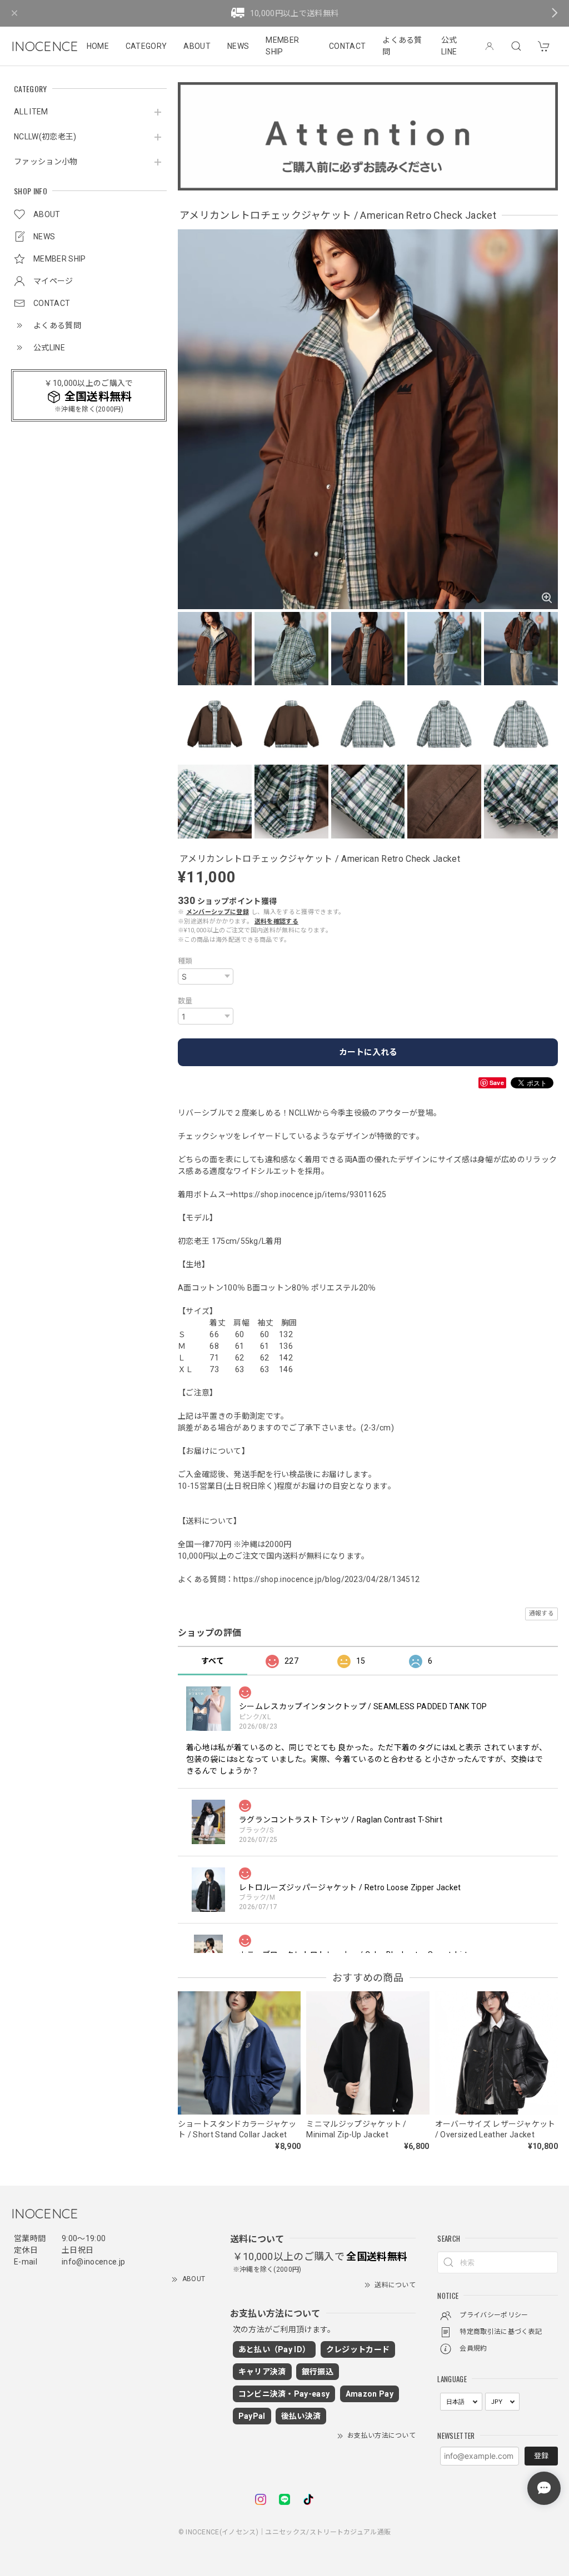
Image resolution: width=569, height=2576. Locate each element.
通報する (541, 1613)
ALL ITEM (31, 112)
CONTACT (347, 46)
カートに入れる (368, 1052)
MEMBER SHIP (282, 46)
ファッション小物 (46, 162)
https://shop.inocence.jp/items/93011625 (310, 1194)
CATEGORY (146, 46)
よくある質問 (402, 46)
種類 (185, 961)
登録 (541, 2456)
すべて (213, 1661)
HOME (98, 46)
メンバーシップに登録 (218, 912)
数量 (185, 1001)
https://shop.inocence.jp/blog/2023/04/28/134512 (326, 1579)
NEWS (238, 46)
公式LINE (449, 46)
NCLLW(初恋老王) (45, 137)
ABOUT (197, 46)
